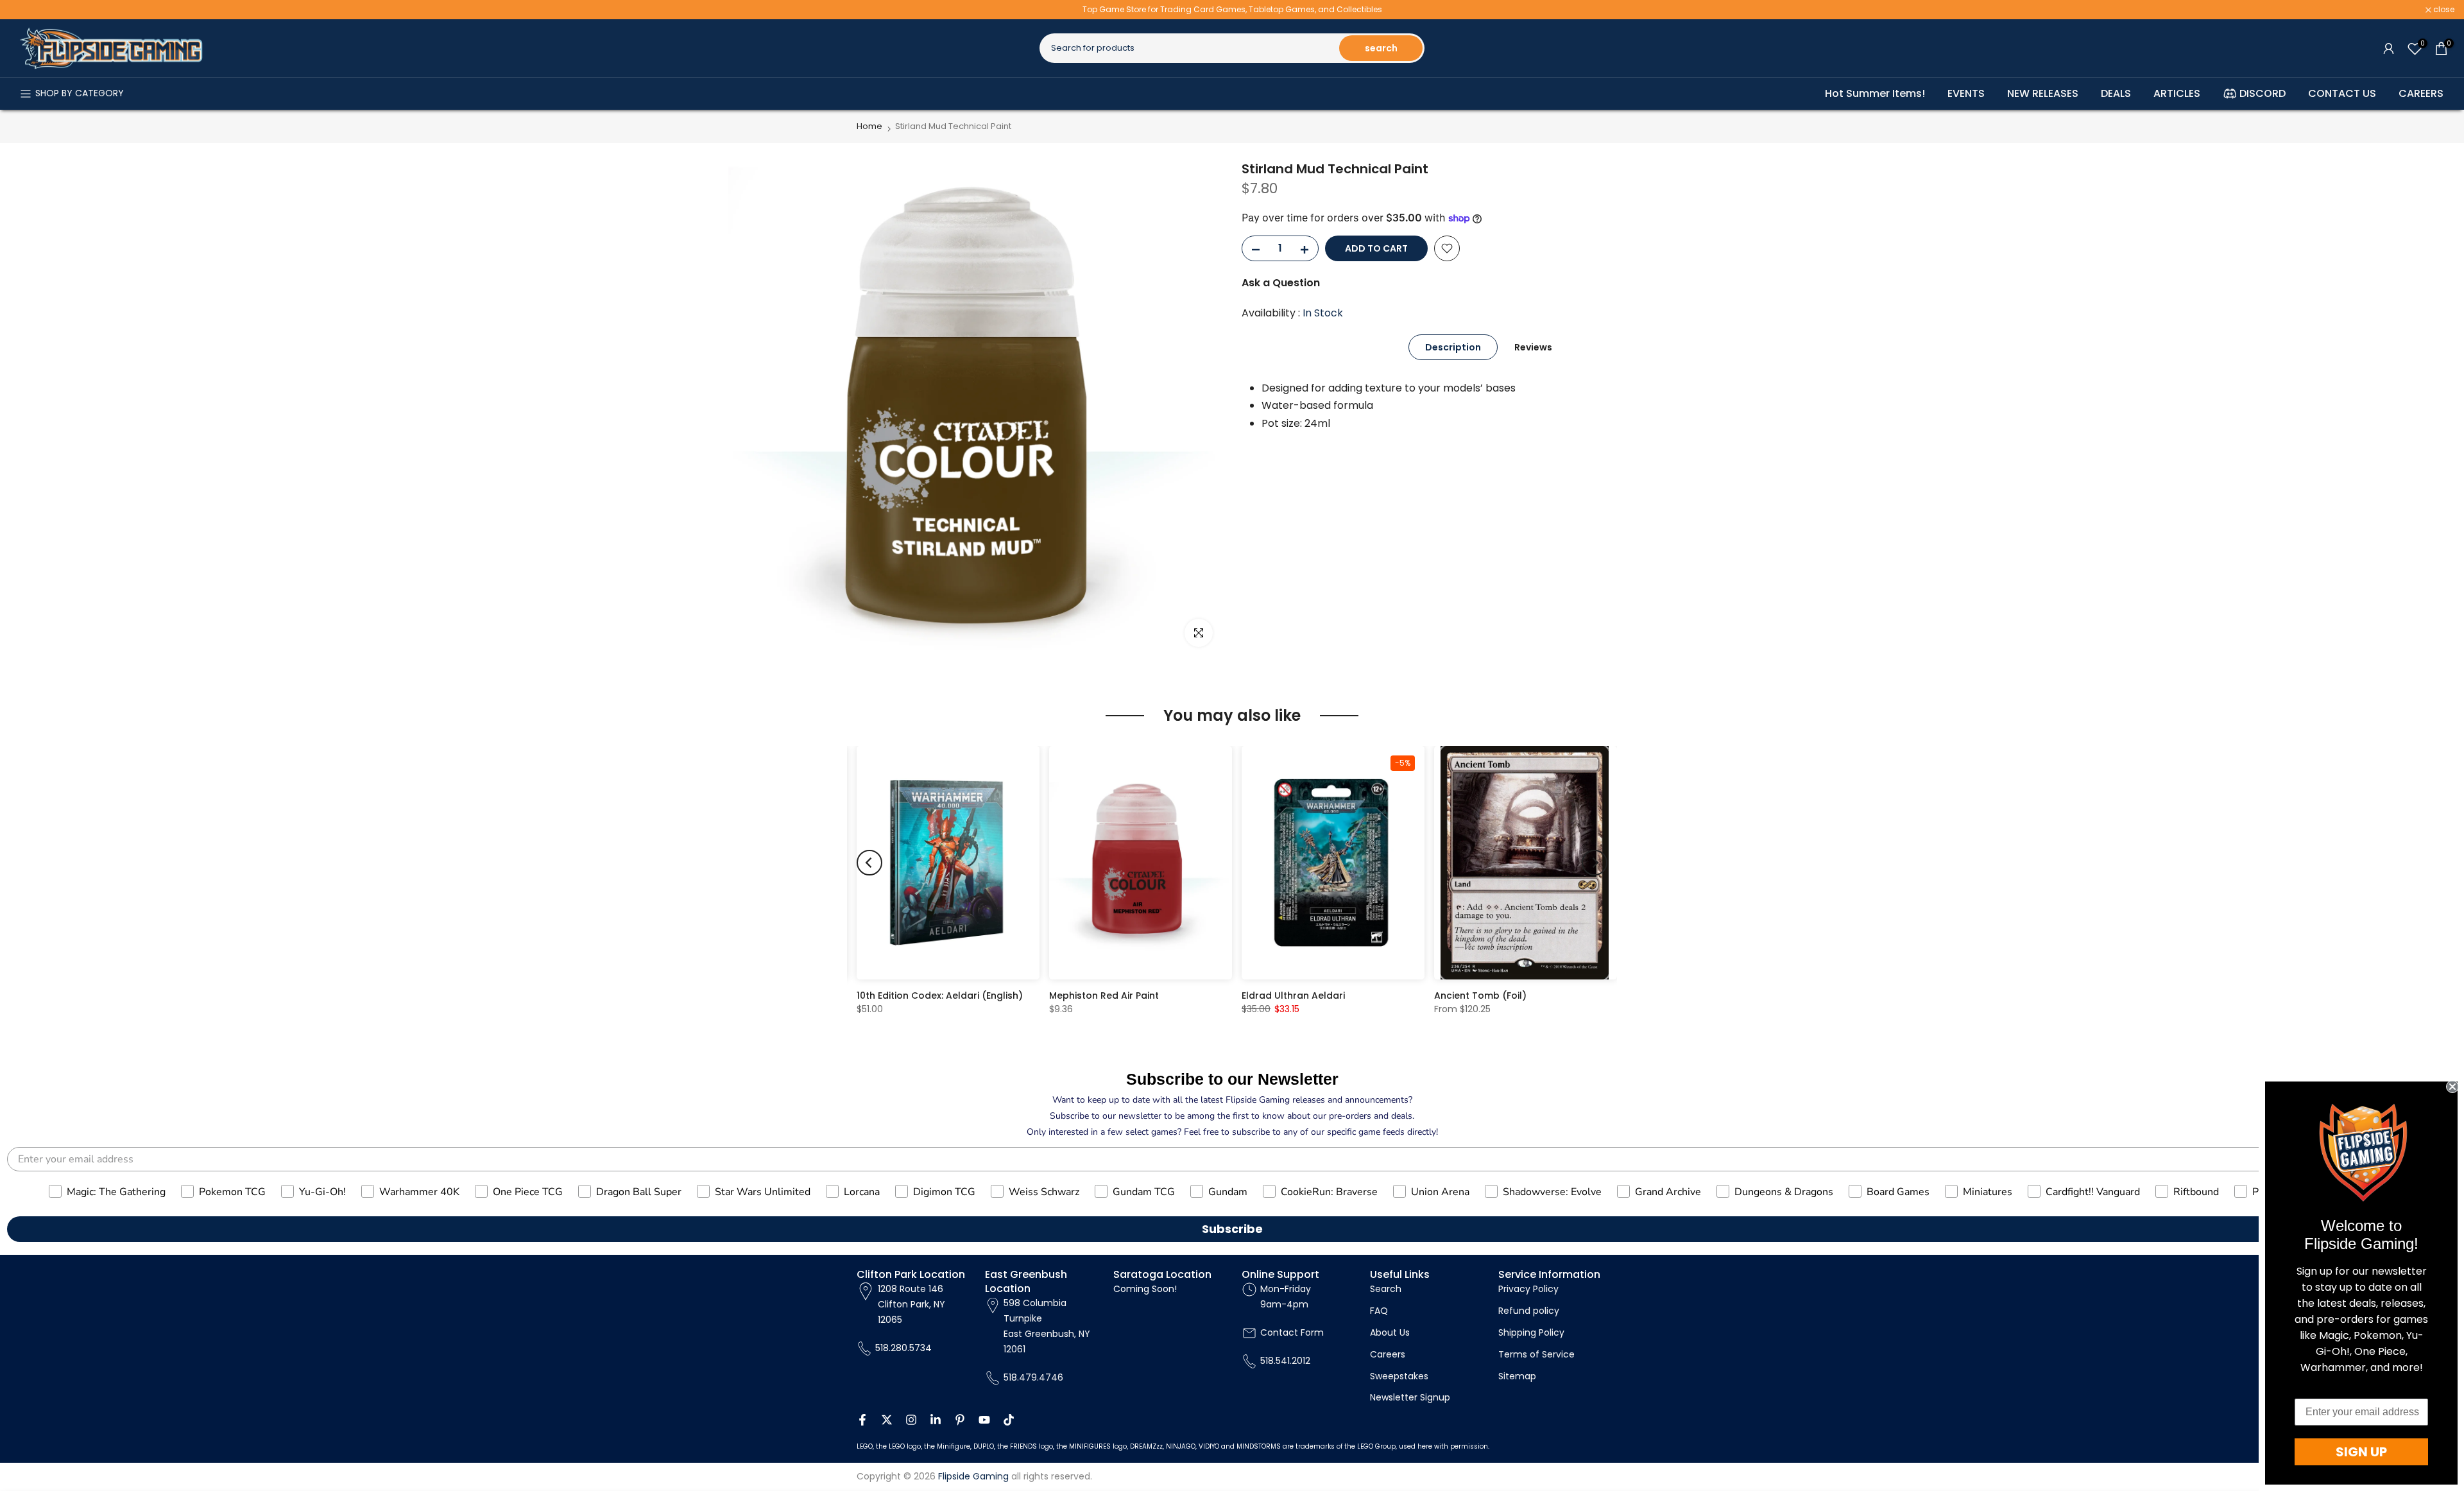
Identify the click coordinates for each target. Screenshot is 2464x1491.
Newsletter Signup (1410, 1397)
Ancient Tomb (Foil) (1480, 996)
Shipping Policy (1531, 1332)
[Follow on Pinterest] (960, 1420)
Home (869, 126)
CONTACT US (2342, 93)
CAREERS (2421, 93)
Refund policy (1529, 1311)
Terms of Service (1536, 1354)
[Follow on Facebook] (862, 1420)
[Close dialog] (2452, 1087)
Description (1453, 347)
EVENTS (1966, 93)
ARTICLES (2177, 93)
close (27, 10)
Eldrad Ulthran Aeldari (1293, 996)
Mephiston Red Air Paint (1104, 996)
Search (1386, 1289)
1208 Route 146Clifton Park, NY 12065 (911, 1304)
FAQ (1379, 1311)
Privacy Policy (1528, 1289)
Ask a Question (1281, 283)
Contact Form (1292, 1332)
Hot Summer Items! (1875, 93)
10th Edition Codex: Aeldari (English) (940, 996)
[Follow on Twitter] (887, 1420)
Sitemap (1517, 1376)
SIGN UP (2361, 1452)
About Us (1390, 1332)
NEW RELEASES (2043, 93)
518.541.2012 (1285, 1361)
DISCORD (2263, 93)
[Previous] (869, 863)
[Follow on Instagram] (911, 1420)
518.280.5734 (903, 1348)
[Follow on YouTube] (984, 1420)
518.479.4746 (1033, 1377)
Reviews (1533, 347)
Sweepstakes (1399, 1376)
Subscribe (1232, 1229)
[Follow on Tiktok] (1009, 1420)
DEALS (2116, 93)
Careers (1388, 1354)
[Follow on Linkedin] (936, 1420)
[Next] (1595, 863)
